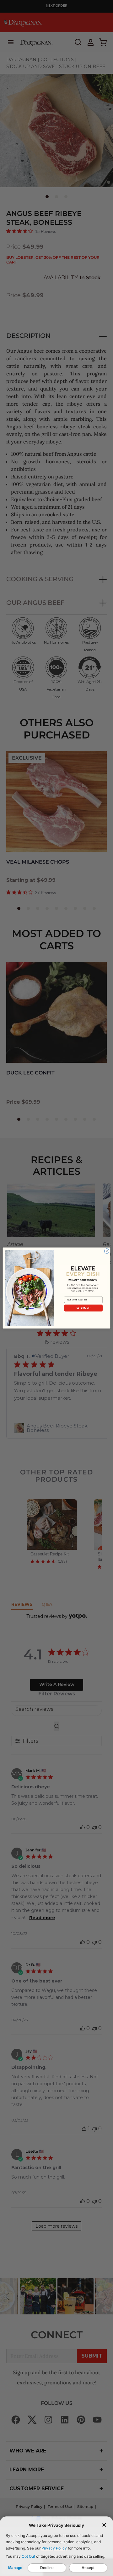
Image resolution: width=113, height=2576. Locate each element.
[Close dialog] (107, 1251)
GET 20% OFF (83, 1308)
